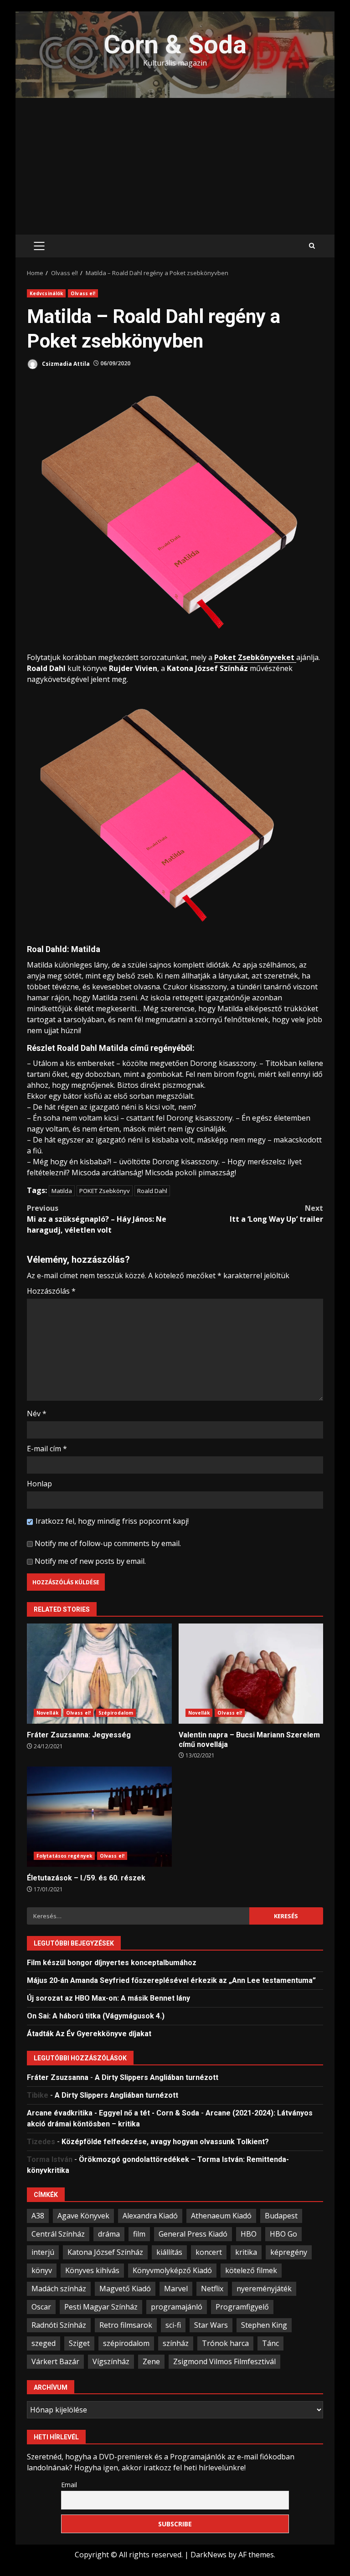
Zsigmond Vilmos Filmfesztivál (224, 2361)
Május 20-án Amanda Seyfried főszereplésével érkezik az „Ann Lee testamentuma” (171, 1980)
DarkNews (208, 2555)
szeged (44, 2343)
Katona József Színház (105, 2252)
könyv (42, 2270)
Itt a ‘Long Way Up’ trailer (276, 1214)
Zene (151, 2361)
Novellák (47, 1713)
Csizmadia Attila (65, 363)
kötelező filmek (251, 2270)
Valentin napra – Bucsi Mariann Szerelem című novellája (251, 1674)
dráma (109, 2234)
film (139, 2234)
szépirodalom (126, 2343)
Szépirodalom (116, 1713)
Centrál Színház (58, 2234)
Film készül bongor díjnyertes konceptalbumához (112, 1963)
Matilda (62, 1191)
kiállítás (169, 2252)
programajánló (177, 2307)
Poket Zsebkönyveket (255, 657)
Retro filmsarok (126, 2325)
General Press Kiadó (193, 2234)
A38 (38, 2216)
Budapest (281, 2216)
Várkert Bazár (55, 2361)
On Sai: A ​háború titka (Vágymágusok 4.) (96, 2016)
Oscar (41, 2307)
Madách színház (59, 2289)
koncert (209, 2252)
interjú (43, 2252)
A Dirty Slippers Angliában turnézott (157, 2077)
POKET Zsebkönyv (105, 1191)
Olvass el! (83, 293)
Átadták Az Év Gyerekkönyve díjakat (89, 2034)
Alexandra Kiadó (150, 2216)
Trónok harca (225, 2343)
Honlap (39, 1484)
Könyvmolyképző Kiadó (172, 2270)
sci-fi (173, 2325)
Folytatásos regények (64, 1856)
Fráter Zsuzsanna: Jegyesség (99, 1674)
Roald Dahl (152, 1191)
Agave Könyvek (83, 2216)
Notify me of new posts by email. (90, 1561)
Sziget (79, 2343)
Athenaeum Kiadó (221, 2216)
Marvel (176, 2289)
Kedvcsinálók (46, 293)
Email (69, 2485)
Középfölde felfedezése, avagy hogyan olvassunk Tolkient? (165, 2142)
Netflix (212, 2289)
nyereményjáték (264, 2289)
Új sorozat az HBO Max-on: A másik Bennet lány (108, 1998)
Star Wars (211, 2325)
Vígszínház (111, 2361)
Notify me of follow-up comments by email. (108, 1543)
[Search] (312, 246)
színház (176, 2343)
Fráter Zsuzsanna (58, 2077)
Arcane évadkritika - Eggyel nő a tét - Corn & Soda (113, 2113)
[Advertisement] (175, 166)
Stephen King (264, 2325)
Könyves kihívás (92, 2270)
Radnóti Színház (59, 2325)
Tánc (270, 2343)
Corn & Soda (175, 45)
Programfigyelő (242, 2307)
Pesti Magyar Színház (101, 2307)
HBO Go (283, 2234)
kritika (246, 2252)
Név (37, 1413)
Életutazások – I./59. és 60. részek (99, 1817)
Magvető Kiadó (125, 2289)
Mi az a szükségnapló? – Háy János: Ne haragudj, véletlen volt (97, 1219)
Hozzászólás (51, 1291)
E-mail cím (47, 1449)
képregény (289, 2252)
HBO (249, 2234)
